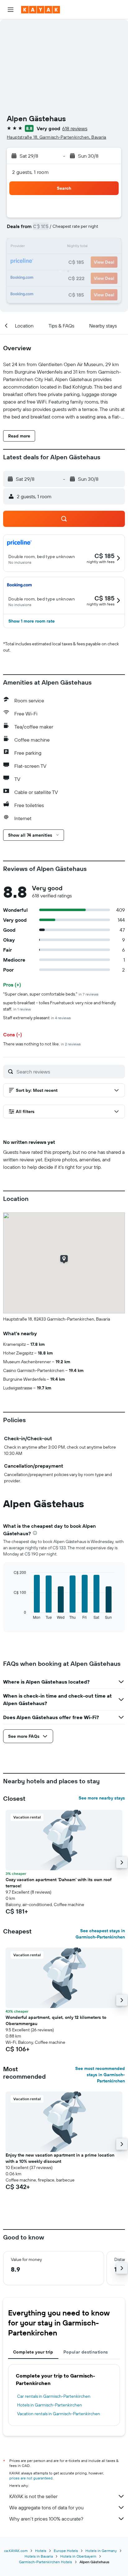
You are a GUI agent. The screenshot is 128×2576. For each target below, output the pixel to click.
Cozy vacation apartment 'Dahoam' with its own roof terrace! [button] (59, 1883)
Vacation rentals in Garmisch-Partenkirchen (59, 2414)
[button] (11, 10)
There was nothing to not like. (42, 1044)
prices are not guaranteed (31, 2478)
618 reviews (75, 128)
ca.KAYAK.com (16, 2551)
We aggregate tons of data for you (46, 2507)
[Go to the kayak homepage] (41, 10)
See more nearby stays (102, 1798)
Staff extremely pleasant (37, 1018)
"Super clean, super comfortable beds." (51, 994)
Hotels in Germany (101, 2551)
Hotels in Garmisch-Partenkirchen (50, 2405)
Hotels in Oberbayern (78, 2556)
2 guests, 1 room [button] (30, 172)
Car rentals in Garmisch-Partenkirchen (54, 2396)
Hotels (41, 2551)
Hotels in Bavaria (39, 2556)
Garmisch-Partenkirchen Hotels (46, 2562)
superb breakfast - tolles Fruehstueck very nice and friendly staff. (59, 1006)
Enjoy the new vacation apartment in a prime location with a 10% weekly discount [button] (60, 2158)
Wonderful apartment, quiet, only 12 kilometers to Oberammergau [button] (56, 2020)
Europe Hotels (66, 2551)
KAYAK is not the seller (33, 2496)
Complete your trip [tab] (33, 2352)
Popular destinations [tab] (86, 2352)
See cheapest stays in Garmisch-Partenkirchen (100, 1934)
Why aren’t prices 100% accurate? (46, 2519)
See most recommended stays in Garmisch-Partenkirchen (100, 2075)
